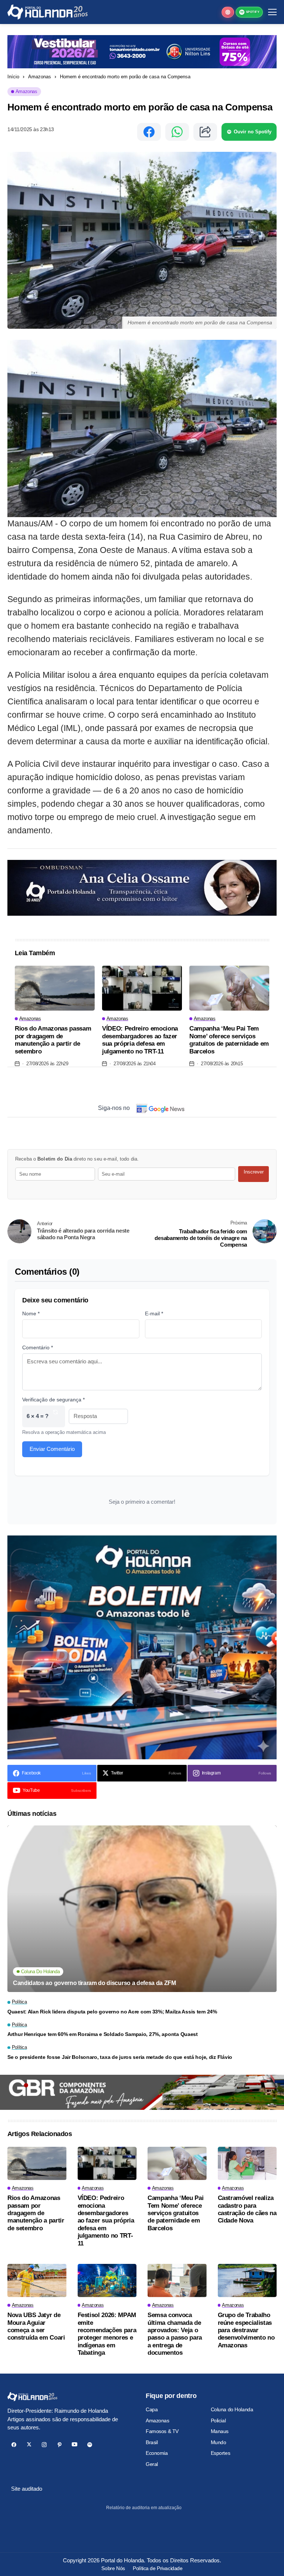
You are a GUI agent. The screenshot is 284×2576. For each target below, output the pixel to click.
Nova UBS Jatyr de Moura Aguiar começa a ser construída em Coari (36, 2326)
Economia (157, 2453)
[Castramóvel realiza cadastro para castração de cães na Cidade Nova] (247, 2163)
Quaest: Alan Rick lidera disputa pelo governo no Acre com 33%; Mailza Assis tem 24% (112, 2012)
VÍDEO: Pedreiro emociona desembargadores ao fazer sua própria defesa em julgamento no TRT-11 (140, 1040)
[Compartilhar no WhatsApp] (177, 132)
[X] (29, 2445)
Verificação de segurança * (53, 1400)
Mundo (219, 2442)
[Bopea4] (48, 12)
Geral (152, 2464)
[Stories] (228, 12)
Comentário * (38, 1347)
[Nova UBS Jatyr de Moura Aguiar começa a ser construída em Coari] (37, 2281)
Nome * (31, 1313)
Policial (218, 2420)
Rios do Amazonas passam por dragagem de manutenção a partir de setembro (53, 1040)
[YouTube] (75, 2445)
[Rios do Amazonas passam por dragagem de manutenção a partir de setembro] (55, 988)
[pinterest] (59, 2445)
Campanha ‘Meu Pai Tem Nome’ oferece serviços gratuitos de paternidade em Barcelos (229, 1040)
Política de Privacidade (158, 2568)
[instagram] (44, 2445)
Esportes (221, 2453)
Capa (152, 2409)
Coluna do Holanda (232, 2409)
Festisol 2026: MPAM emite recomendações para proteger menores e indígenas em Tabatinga (107, 2334)
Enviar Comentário (52, 1449)
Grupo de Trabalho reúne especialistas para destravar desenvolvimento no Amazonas (246, 2330)
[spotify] (90, 2445)
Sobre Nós (113, 2568)
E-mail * (154, 1313)
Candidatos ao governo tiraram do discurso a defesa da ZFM (94, 1983)
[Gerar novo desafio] (55, 1416)
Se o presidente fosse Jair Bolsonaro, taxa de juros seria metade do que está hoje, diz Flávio (120, 2057)
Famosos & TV (162, 2431)
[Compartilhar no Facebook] (149, 132)
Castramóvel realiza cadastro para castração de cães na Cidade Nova (247, 2209)
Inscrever (254, 1172)
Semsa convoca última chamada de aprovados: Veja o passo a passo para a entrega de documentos (175, 2334)
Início (13, 77)
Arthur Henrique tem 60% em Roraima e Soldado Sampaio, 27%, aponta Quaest (103, 2034)
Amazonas (40, 77)
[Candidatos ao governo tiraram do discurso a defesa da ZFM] (142, 1909)
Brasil (152, 2442)
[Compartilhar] (205, 132)
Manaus (220, 2431)
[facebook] (14, 2445)
